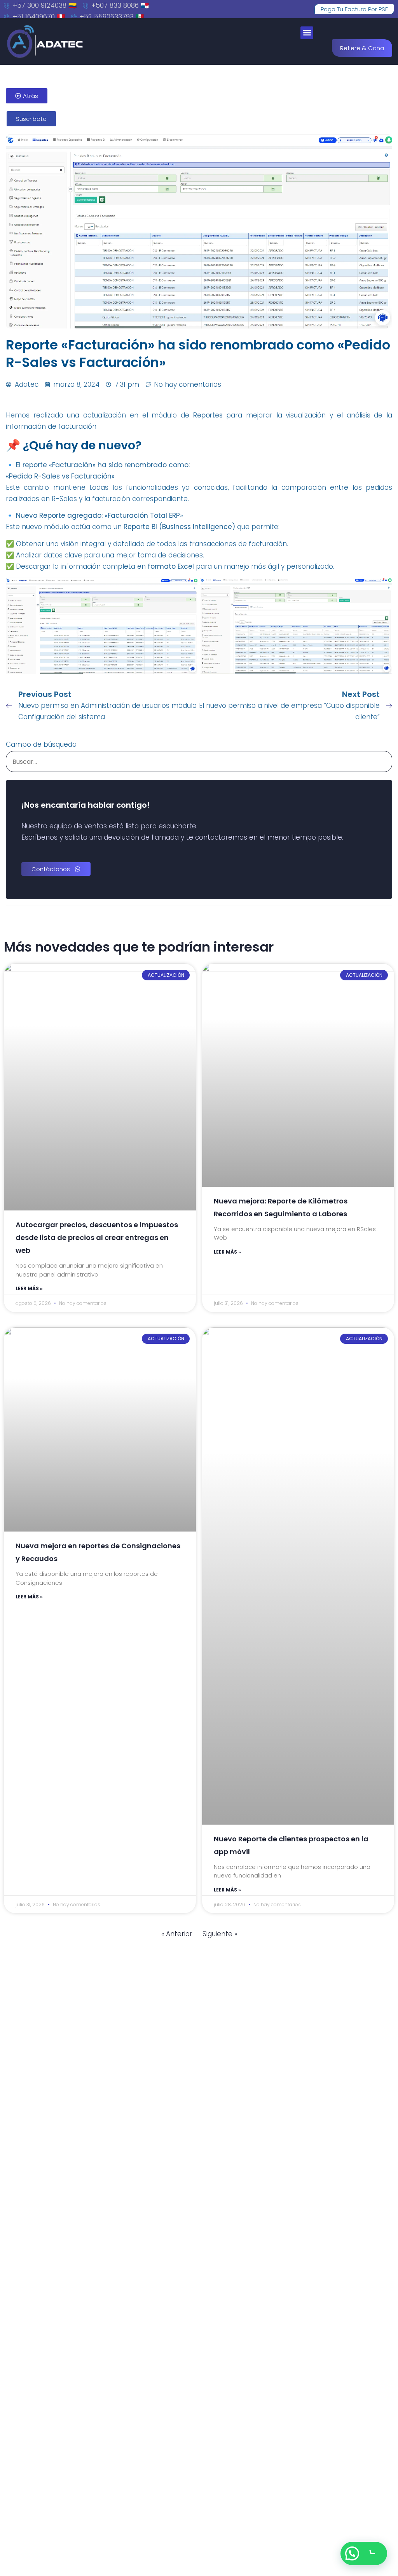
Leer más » (29, 1288)
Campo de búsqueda (41, 744)
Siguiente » (220, 1934)
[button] (307, 33)
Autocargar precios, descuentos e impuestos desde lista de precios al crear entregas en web (97, 1237)
